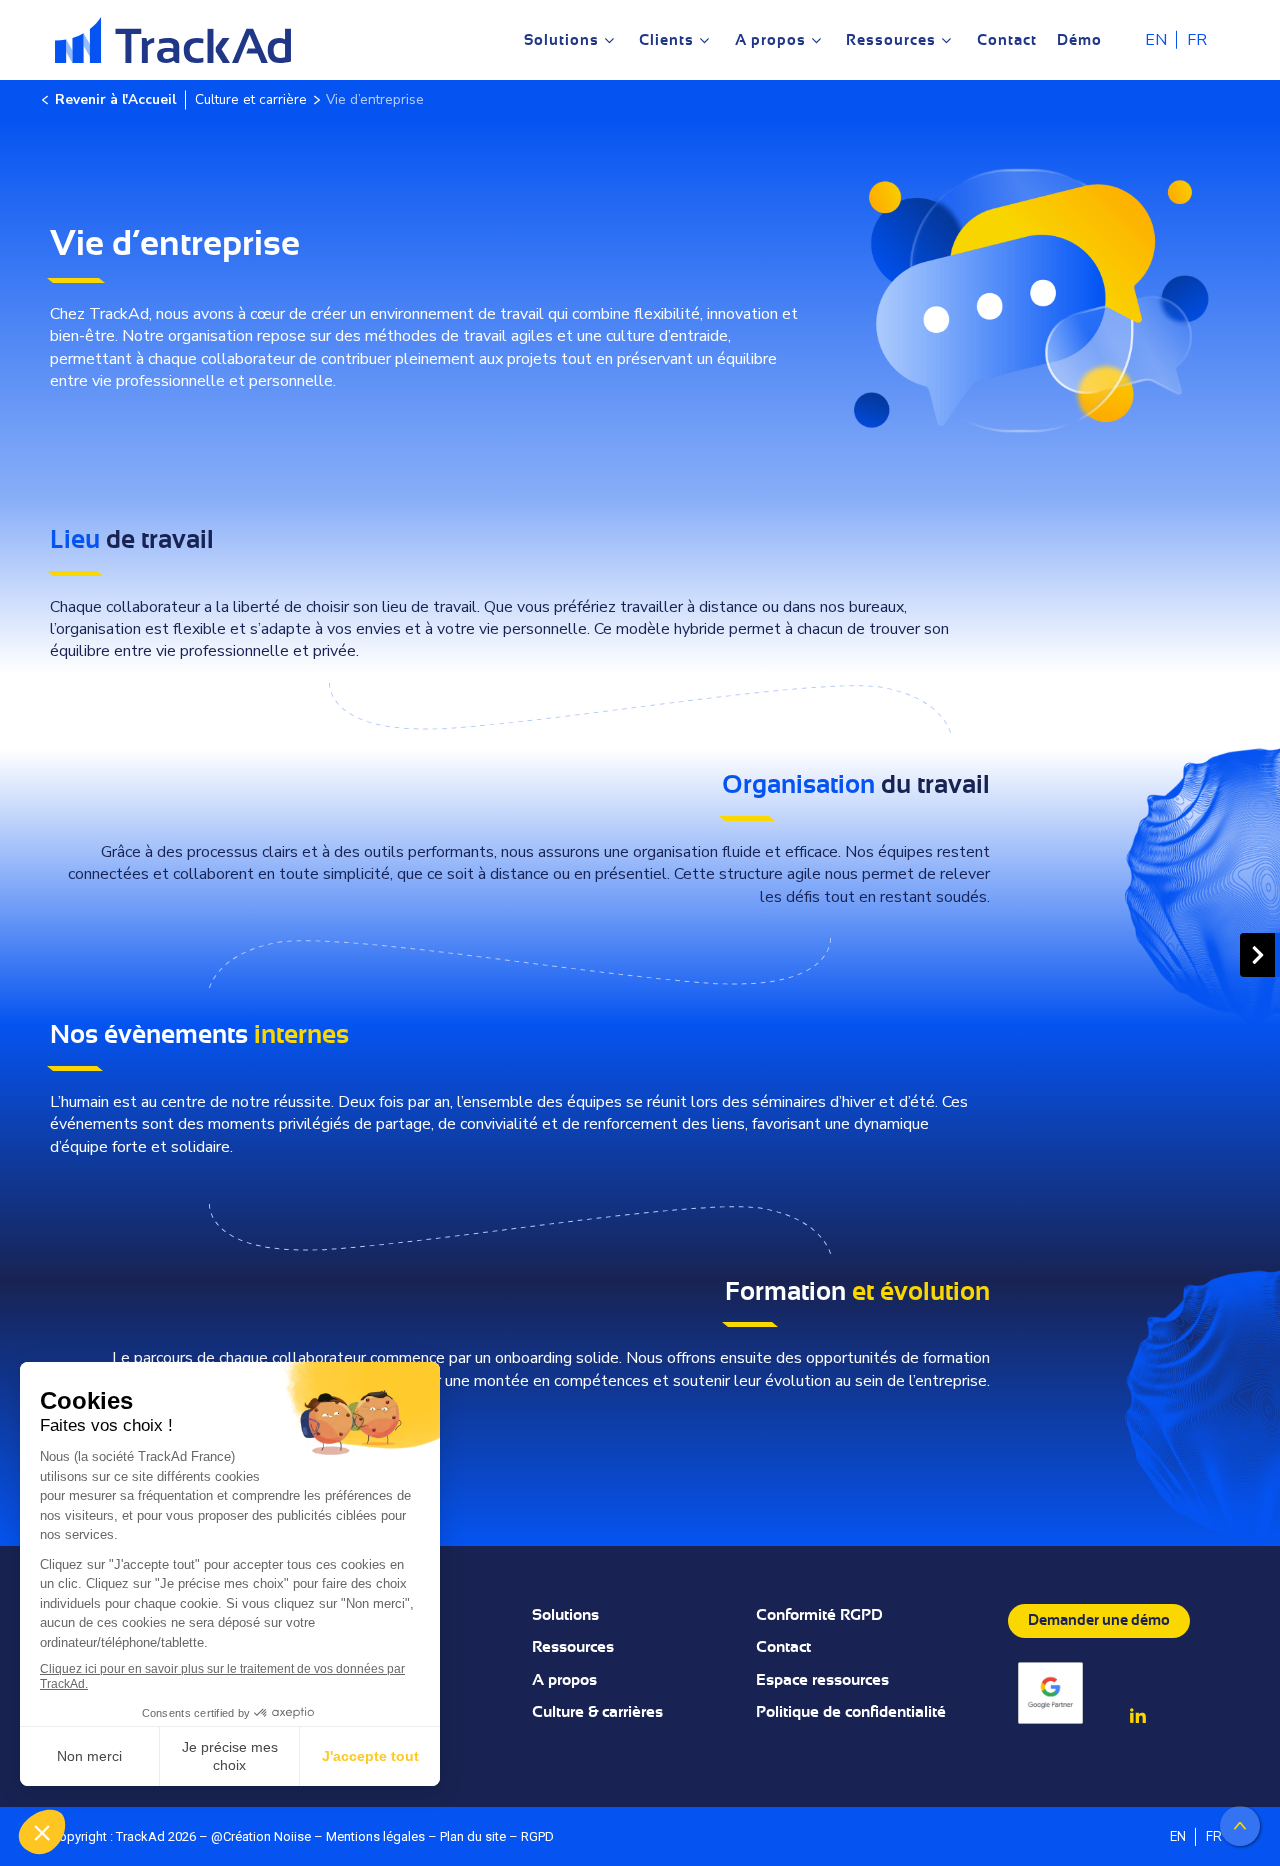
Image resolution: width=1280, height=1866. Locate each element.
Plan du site (473, 1836)
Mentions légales (375, 1836)
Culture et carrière (251, 99)
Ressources (573, 1647)
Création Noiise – (274, 1836)
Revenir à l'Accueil (115, 99)
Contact (783, 1647)
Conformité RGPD (819, 1615)
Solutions (565, 1615)
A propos (564, 1680)
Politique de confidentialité (851, 1712)
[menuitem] (1156, 39)
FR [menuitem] (1197, 41)
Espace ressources (822, 1680)
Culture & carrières (597, 1712)
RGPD (537, 1836)
